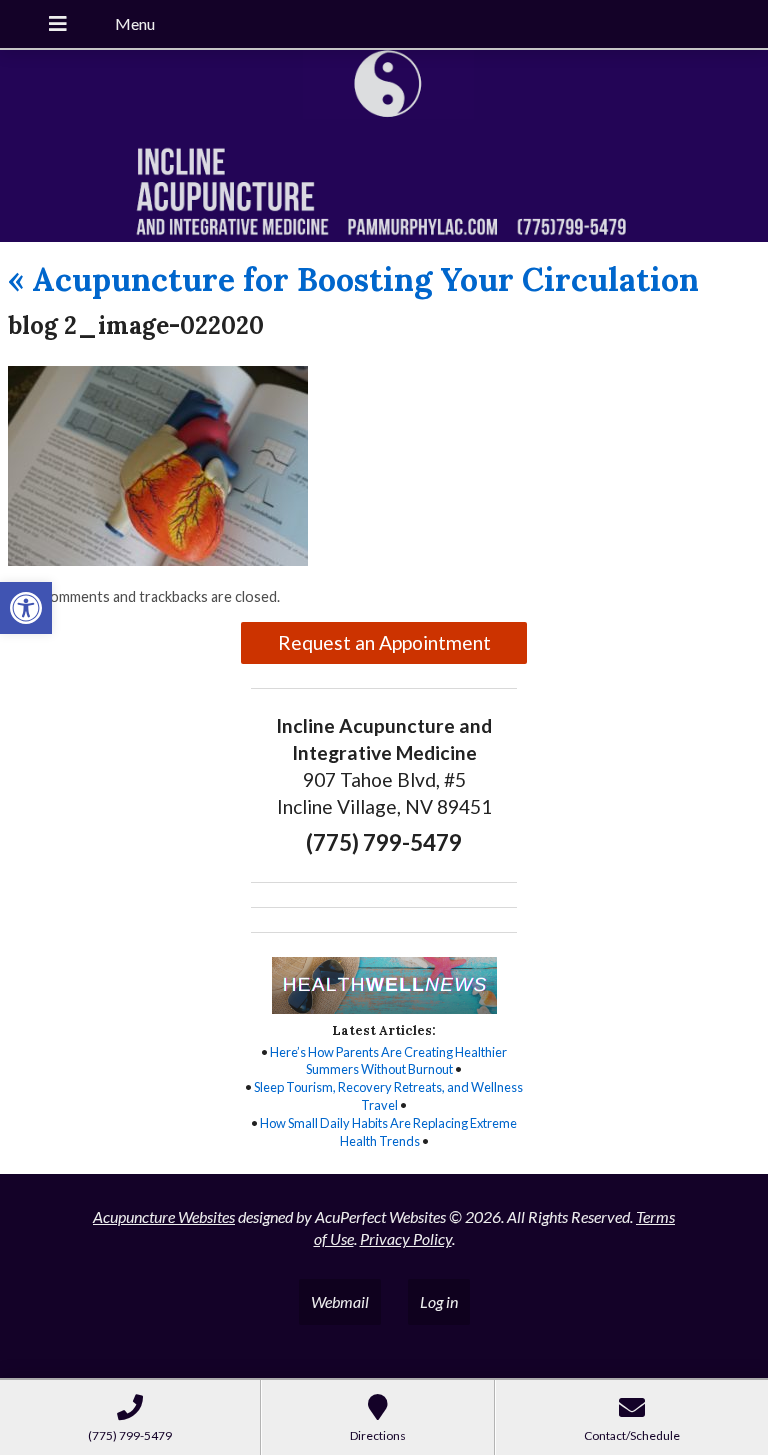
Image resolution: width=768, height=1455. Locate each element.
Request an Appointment (384, 642)
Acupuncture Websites (164, 1216)
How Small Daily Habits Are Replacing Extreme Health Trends (388, 1132)
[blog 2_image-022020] (158, 559)
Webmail (340, 1301)
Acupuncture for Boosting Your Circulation (353, 279)
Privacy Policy (406, 1238)
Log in (439, 1301)
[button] (26, 608)
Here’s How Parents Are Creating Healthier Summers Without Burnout (388, 1061)
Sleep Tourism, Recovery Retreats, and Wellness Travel (388, 1096)
